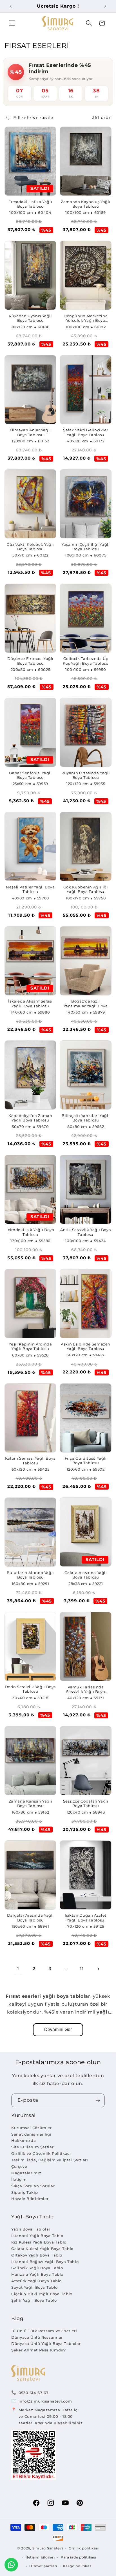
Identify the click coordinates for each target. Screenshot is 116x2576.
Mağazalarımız (26, 2173)
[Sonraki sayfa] (98, 1969)
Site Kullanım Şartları (33, 2147)
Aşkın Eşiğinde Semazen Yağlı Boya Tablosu (86, 1346)
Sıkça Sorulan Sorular (33, 2186)
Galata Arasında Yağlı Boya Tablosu (86, 1575)
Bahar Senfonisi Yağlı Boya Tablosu (30, 775)
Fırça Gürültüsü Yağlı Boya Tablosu (86, 1461)
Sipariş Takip (24, 2192)
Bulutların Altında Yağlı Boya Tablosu (30, 1575)
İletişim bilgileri (40, 2557)
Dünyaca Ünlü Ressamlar (37, 2337)
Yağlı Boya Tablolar (31, 2229)
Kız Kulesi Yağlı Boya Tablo (39, 2242)
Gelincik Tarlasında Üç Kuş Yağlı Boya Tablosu (86, 661)
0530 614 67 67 (34, 2393)
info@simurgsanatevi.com (45, 2401)
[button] (12, 23)
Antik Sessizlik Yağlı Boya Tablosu (86, 1232)
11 (82, 1969)
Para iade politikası (78, 2557)
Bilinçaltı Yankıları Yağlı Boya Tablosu (86, 1118)
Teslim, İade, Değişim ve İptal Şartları (50, 2160)
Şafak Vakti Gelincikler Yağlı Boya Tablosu (86, 432)
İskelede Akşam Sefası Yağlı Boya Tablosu (30, 1004)
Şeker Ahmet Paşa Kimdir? (39, 2350)
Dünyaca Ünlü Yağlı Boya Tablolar (46, 2344)
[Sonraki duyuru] (105, 6)
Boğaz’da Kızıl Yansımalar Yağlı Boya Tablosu (86, 1004)
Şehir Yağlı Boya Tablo (34, 2300)
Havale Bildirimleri (31, 2199)
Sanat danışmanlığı (31, 2134)
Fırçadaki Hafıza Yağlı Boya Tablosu (30, 204)
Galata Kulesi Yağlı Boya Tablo (42, 2249)
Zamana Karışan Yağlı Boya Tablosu (31, 1804)
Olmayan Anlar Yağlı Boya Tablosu (30, 432)
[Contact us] (11, 2565)
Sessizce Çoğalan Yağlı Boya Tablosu (86, 1804)
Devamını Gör (58, 2030)
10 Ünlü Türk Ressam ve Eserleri (44, 2331)
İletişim (19, 2179)
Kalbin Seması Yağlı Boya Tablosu (30, 1461)
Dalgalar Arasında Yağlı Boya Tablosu (31, 1918)
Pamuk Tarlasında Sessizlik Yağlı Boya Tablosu (86, 1690)
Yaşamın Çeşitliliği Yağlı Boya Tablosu (86, 547)
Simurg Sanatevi (48, 2548)
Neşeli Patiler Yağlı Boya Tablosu (30, 889)
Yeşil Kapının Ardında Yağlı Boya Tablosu (30, 1346)
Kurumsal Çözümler (32, 2128)
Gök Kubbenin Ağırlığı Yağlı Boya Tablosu (86, 889)
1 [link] (18, 1969)
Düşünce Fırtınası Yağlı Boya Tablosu (31, 661)
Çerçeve (19, 2166)
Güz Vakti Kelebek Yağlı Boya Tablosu (31, 547)
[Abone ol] (98, 2100)
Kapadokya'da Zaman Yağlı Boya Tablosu (30, 1118)
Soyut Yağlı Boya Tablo (34, 2287)
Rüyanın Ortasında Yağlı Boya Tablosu (86, 775)
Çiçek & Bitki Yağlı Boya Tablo (42, 2294)
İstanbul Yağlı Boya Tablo (37, 2236)
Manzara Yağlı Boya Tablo (37, 2274)
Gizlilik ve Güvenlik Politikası (41, 2153)
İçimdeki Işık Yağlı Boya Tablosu (30, 1232)
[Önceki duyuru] (11, 6)
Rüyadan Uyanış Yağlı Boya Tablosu (30, 318)
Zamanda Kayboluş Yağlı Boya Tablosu (86, 204)
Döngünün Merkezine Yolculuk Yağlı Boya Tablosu (86, 319)
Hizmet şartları (43, 2566)
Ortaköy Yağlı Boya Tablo (37, 2255)
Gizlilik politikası (84, 2548)
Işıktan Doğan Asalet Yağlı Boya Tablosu (86, 1918)
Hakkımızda (24, 2140)
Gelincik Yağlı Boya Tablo (37, 2268)
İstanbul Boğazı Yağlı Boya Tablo (45, 2262)
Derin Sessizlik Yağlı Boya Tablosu (30, 1689)
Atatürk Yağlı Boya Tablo (36, 2281)
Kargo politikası (78, 2566)
